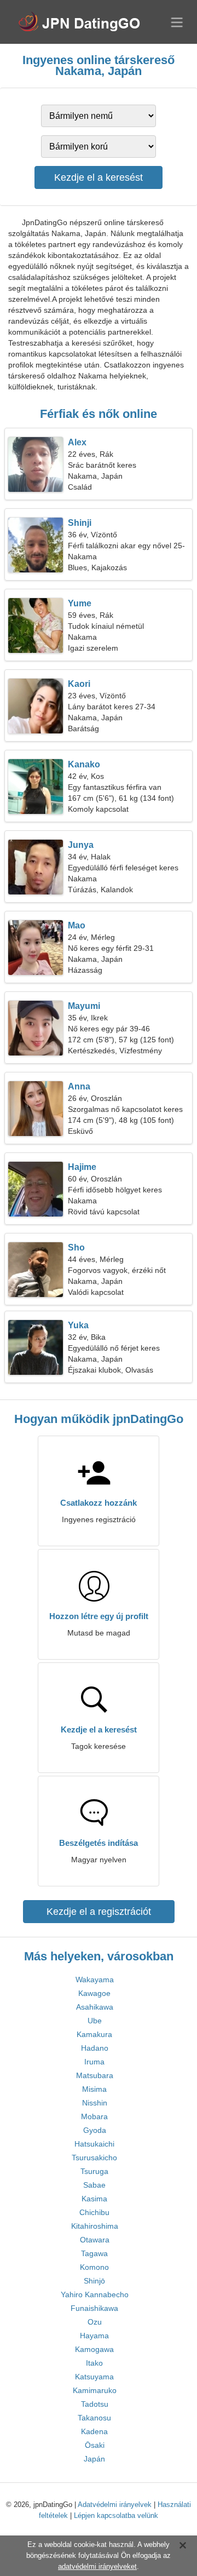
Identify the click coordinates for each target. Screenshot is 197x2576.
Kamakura (94, 2034)
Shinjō (94, 2281)
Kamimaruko (95, 2390)
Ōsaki (95, 2445)
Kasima (94, 2199)
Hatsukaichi (94, 2144)
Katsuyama (94, 2377)
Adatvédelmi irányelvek (115, 2505)
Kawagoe (94, 1993)
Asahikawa (95, 2007)
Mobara (94, 2116)
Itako (94, 2363)
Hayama (94, 2336)
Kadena (94, 2431)
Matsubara (95, 2075)
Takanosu (94, 2418)
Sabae (94, 2185)
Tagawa (94, 2253)
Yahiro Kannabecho (95, 2294)
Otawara (95, 2240)
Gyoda (95, 2130)
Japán (94, 2459)
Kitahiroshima (95, 2226)
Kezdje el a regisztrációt (99, 1912)
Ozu (95, 2322)
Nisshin (95, 2103)
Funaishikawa (94, 2308)
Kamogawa (94, 2349)
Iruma (94, 2062)
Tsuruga (94, 2171)
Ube (95, 2021)
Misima (94, 2089)
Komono (94, 2267)
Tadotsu (95, 2404)
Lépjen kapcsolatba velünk (116, 2515)
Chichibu (94, 2212)
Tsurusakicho (94, 2158)
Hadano (95, 2048)
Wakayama (95, 1980)
